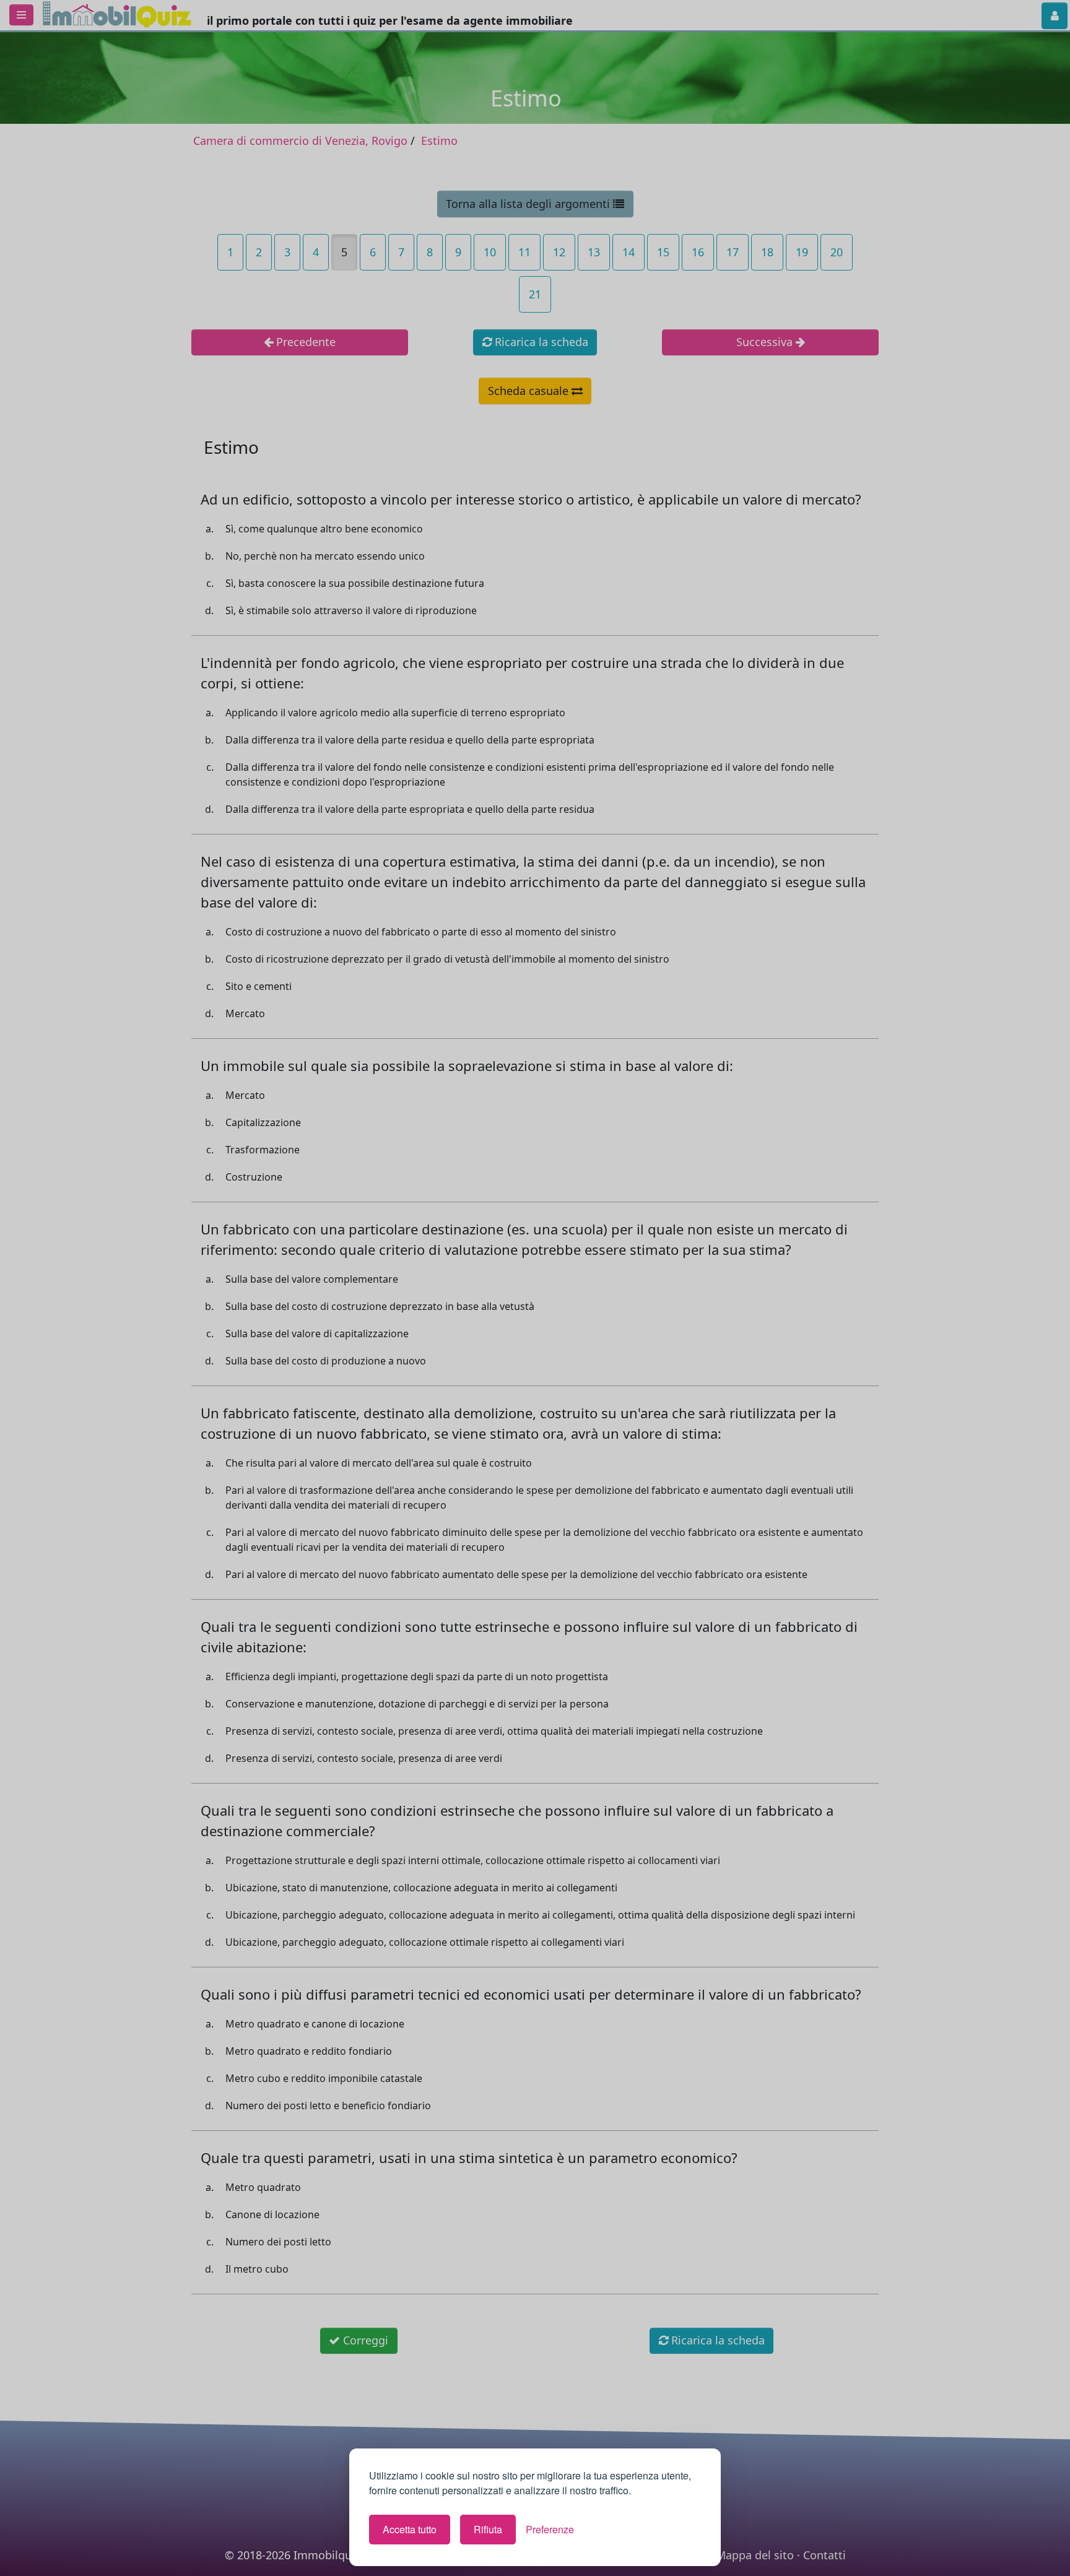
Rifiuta (488, 2529)
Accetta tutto (410, 2529)
